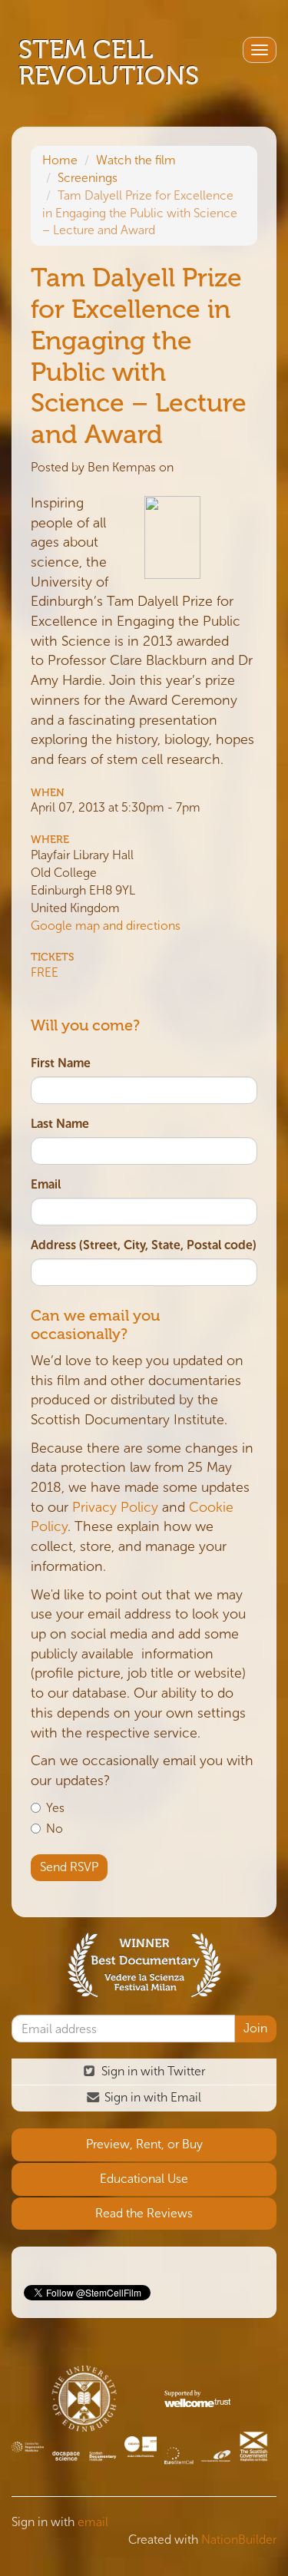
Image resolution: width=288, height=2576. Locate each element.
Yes (55, 1808)
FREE (45, 972)
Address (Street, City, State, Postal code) (144, 1245)
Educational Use (144, 2179)
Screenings (88, 178)
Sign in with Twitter (152, 2071)
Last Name (60, 1124)
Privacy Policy (115, 1507)
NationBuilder (239, 2540)
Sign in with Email (151, 2097)
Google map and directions (106, 926)
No (55, 1829)
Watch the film (136, 160)
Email (46, 1184)
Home (60, 160)
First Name (61, 1063)
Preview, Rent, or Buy (144, 2144)
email (93, 2522)
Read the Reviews (144, 2213)
